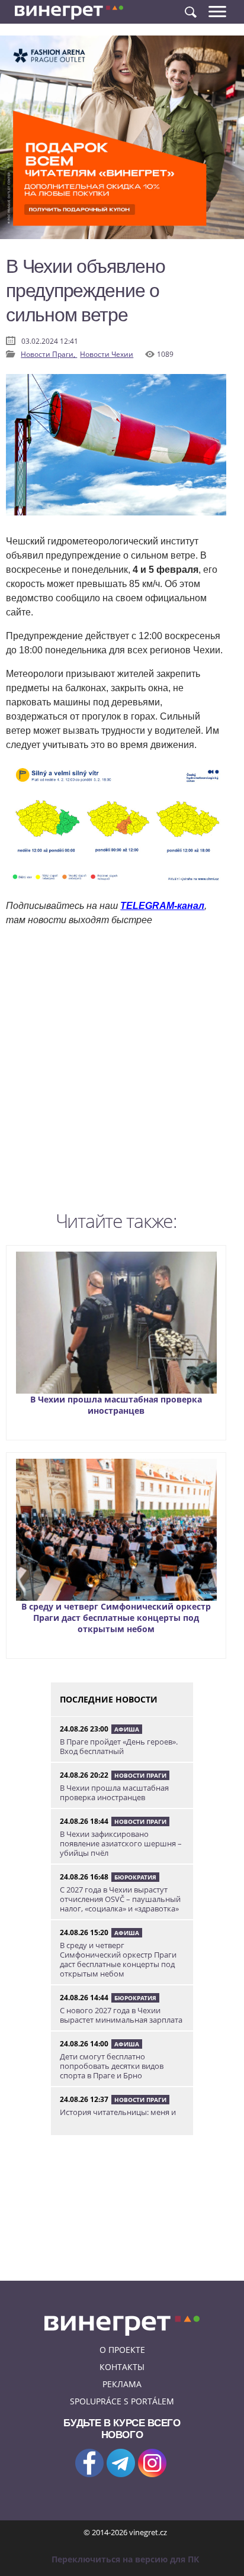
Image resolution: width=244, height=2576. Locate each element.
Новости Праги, (49, 354)
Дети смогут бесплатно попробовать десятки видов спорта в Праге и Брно (112, 2066)
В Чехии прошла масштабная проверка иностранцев (116, 1405)
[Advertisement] (122, 1072)
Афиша (127, 1729)
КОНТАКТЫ (122, 2367)
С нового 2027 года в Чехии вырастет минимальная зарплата (121, 2015)
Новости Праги (140, 1775)
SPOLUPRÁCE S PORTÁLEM (122, 2401)
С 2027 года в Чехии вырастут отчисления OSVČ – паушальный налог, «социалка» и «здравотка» (120, 1899)
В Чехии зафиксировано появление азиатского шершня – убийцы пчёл (121, 1843)
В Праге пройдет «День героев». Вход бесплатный (119, 1746)
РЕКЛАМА (122, 2384)
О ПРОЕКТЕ (122, 2350)
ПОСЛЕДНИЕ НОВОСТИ (109, 1699)
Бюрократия (135, 1877)
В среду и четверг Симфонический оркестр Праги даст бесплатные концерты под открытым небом (116, 1618)
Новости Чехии (107, 354)
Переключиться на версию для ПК (125, 2559)
